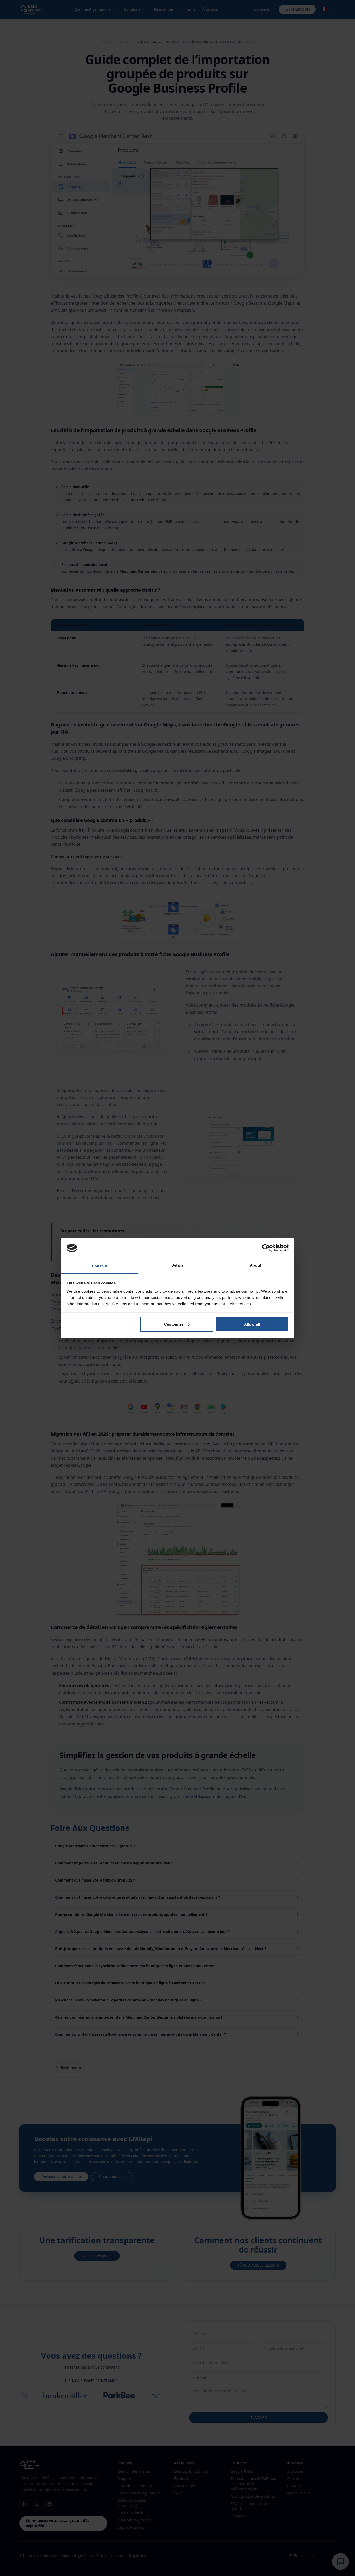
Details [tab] (178, 1265)
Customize (174, 1324)
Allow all (252, 1324)
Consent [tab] (100, 1266)
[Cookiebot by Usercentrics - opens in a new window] (266, 1248)
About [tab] (255, 1265)
